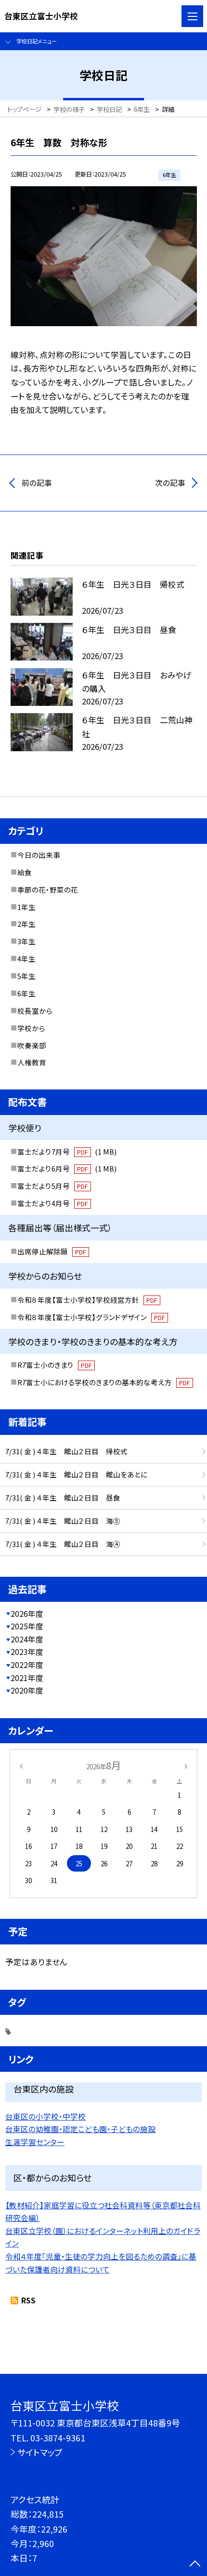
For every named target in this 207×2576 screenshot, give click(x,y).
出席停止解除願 (52, 1251)
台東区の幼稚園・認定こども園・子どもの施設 (80, 2129)
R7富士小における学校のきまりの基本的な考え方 (103, 1382)
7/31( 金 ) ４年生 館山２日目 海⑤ (63, 1521)
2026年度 (27, 1614)
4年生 (26, 958)
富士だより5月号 (52, 1186)
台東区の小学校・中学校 (45, 2116)
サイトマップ (40, 2452)
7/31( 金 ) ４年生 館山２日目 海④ (63, 1544)
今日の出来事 (39, 855)
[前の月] (21, 1765)
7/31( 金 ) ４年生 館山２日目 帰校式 (66, 1451)
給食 (25, 872)
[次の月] (186, 1765)
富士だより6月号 (67, 1168)
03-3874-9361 (58, 2438)
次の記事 (170, 483)
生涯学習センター (35, 2142)
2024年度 (27, 1639)
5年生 (26, 976)
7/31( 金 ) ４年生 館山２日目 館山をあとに (76, 1474)
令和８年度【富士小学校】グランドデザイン (91, 1317)
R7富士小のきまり (54, 1365)
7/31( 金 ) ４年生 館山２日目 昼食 (63, 1497)
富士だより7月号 (67, 1151)
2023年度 (27, 1652)
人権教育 (32, 1062)
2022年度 (27, 1665)
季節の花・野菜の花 (48, 889)
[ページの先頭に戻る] (195, 2564)
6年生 (26, 993)
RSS (28, 2300)
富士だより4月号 (52, 1203)
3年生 (26, 941)
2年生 (26, 924)
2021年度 (27, 1678)
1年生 (26, 907)
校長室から (35, 1011)
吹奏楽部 (32, 1045)
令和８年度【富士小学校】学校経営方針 (87, 1300)
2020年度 (27, 1690)
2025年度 (27, 1626)
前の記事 (37, 483)
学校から (31, 1028)
